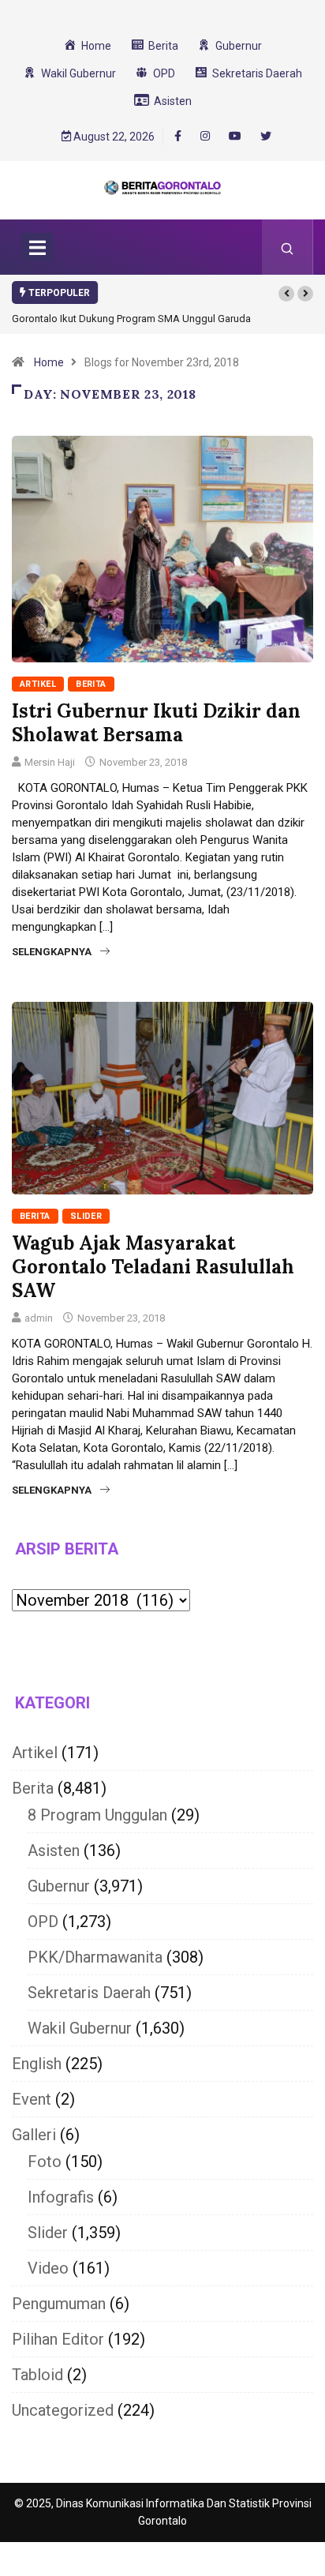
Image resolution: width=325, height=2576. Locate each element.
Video (48, 2268)
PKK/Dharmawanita (95, 1957)
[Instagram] (205, 137)
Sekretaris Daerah (89, 1993)
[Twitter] (266, 137)
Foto (45, 2162)
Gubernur (59, 1886)
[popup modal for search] (288, 247)
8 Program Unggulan (97, 1815)
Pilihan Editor (58, 2339)
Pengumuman (59, 2304)
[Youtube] (235, 137)
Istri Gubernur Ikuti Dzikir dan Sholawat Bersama (156, 723)
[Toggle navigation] (37, 247)
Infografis (61, 2197)
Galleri (34, 2135)
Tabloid (37, 2375)
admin (39, 1318)
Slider (86, 1216)
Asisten (54, 1850)
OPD (43, 1922)
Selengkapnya (52, 952)
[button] (286, 294)
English (37, 2064)
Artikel (38, 684)
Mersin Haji (50, 762)
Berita (91, 684)
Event (32, 2099)
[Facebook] (178, 136)
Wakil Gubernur (80, 2028)
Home (49, 362)
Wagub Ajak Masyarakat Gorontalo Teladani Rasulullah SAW (153, 1267)
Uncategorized (63, 2410)
